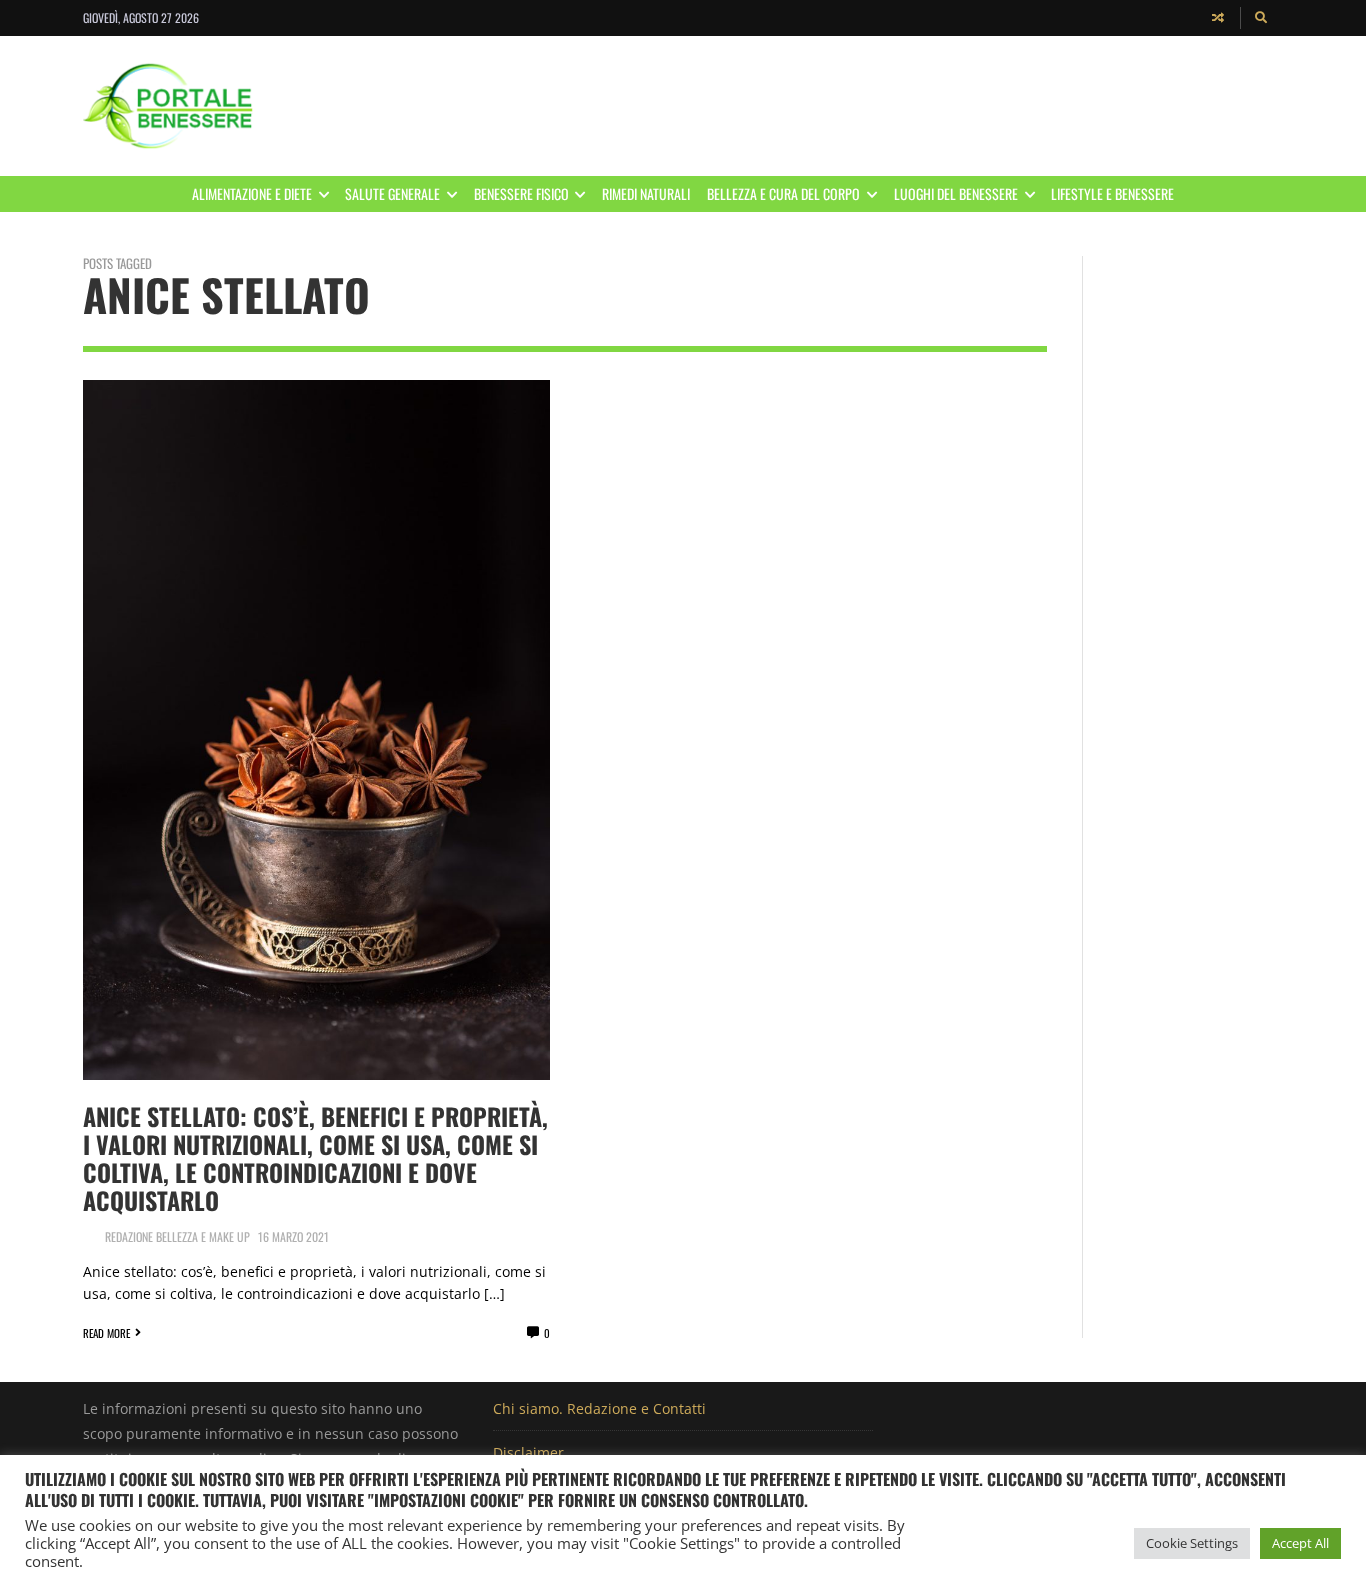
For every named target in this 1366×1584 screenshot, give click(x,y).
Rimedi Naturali (646, 193)
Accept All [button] (1300, 1543)
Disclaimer (528, 1452)
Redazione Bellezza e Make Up (177, 1236)
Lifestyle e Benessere (1112, 193)
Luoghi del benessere (956, 193)
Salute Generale (392, 193)
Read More (106, 1333)
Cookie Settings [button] (1192, 1543)
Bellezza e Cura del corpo (783, 193)
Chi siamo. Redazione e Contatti (599, 1408)
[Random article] (1218, 18)
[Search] (1262, 18)
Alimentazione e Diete (252, 193)
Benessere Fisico (521, 193)
